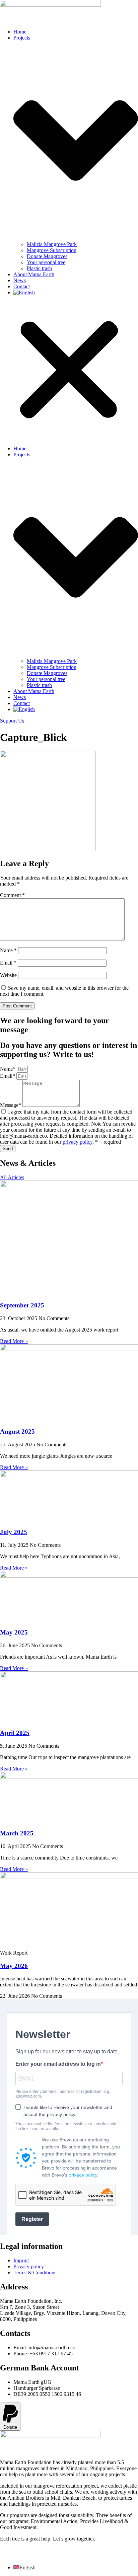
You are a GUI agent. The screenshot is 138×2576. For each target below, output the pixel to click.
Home (20, 32)
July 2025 (14, 1532)
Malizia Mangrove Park (52, 244)
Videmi (20, 2556)
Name (8, 950)
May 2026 (14, 1966)
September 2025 (22, 1305)
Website (8, 975)
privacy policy (78, 1142)
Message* (11, 1105)
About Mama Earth (34, 274)
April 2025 (15, 1733)
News (20, 280)
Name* (8, 1069)
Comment (12, 895)
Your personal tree (46, 262)
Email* (8, 1076)
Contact (22, 286)
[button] (69, 371)
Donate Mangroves (47, 256)
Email (8, 963)
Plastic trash (39, 268)
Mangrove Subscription (52, 250)
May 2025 (14, 1632)
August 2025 (17, 1431)
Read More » (14, 1341)
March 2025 (17, 1833)
